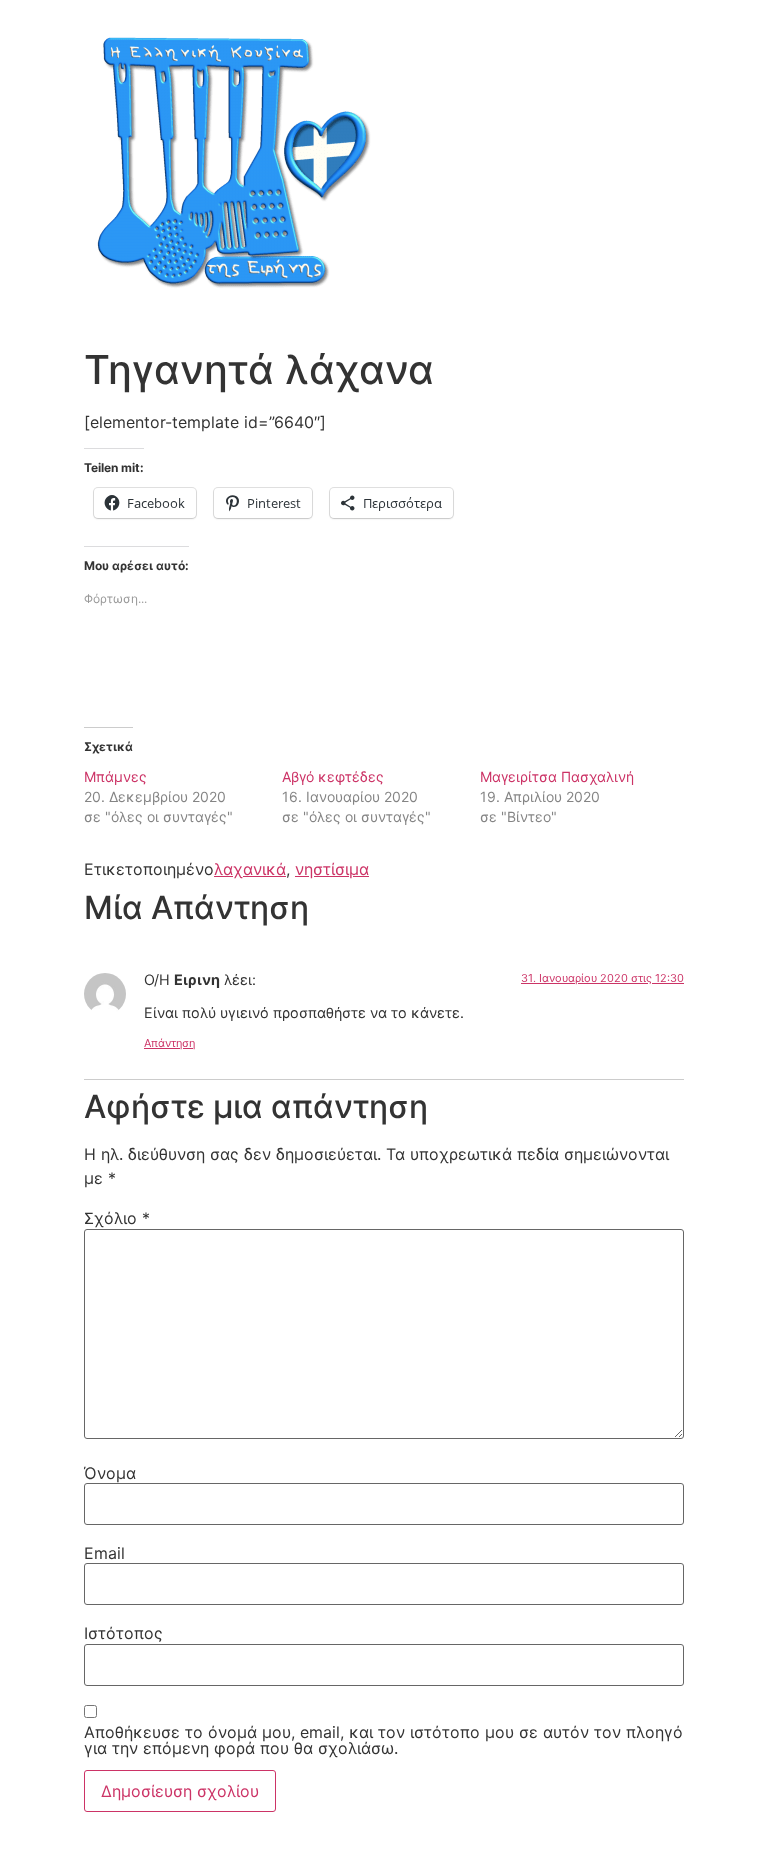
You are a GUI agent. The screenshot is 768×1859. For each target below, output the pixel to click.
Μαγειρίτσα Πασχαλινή (557, 776)
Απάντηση (169, 1043)
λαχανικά (250, 869)
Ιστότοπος (123, 1633)
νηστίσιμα (332, 869)
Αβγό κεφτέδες (333, 776)
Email (104, 1553)
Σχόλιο (117, 1218)
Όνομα (110, 1473)
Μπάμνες (115, 776)
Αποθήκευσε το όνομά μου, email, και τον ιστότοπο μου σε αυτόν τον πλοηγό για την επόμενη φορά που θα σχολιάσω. (383, 1740)
